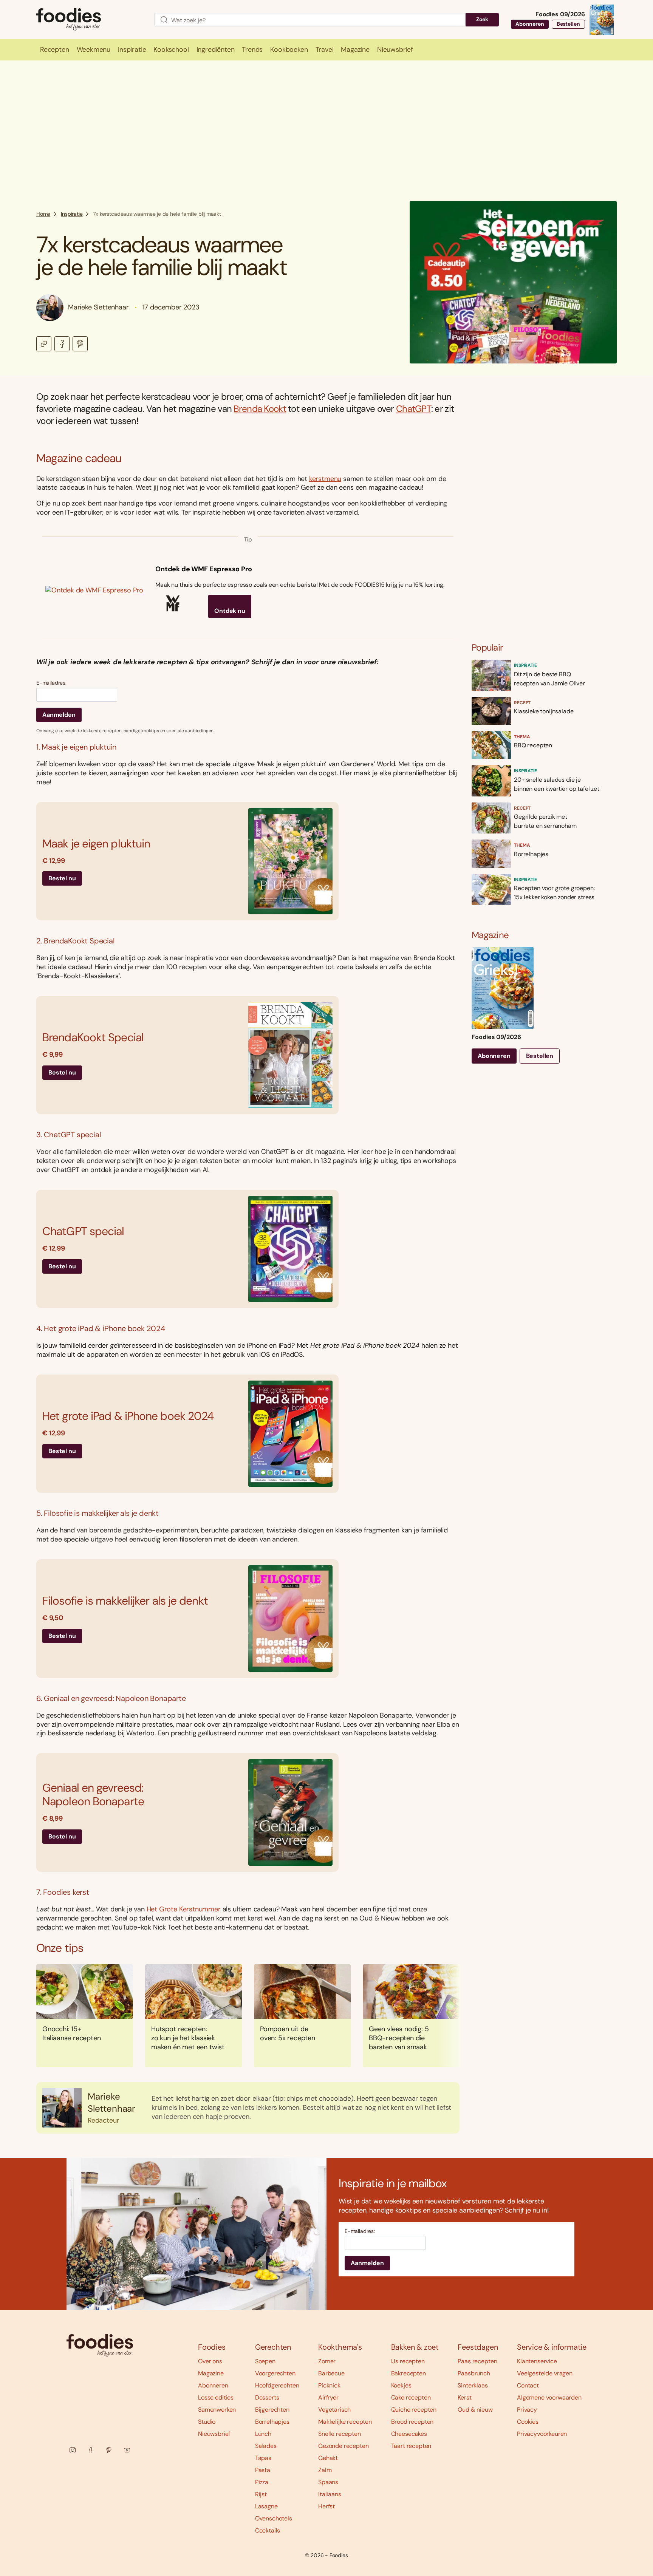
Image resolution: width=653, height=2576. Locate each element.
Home (43, 214)
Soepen (265, 2361)
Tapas (263, 2458)
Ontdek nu (230, 611)
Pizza (262, 2482)
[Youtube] (127, 2450)
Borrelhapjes (272, 2422)
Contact (528, 2385)
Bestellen (568, 24)
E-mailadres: (51, 683)
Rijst (261, 2494)
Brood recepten (412, 2422)
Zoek (482, 19)
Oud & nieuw (475, 2410)
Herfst (326, 2506)
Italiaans (330, 2494)
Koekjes (401, 2385)
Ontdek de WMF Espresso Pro (203, 569)
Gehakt (328, 2458)
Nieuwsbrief (214, 2434)
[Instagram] (73, 2450)
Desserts (267, 2397)
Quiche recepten (414, 2410)
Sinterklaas (473, 2385)
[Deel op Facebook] (62, 344)
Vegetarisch (334, 2410)
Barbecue (331, 2373)
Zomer (327, 2361)
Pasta (263, 2470)
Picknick (329, 2385)
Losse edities (216, 2397)
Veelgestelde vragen (545, 2373)
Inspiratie (72, 214)
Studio (207, 2422)
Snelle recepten (340, 2434)
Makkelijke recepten (345, 2422)
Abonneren (530, 24)
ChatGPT (414, 409)
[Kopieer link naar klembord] (44, 344)
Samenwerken (217, 2410)
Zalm (325, 2470)
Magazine (211, 2373)
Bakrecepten (409, 2373)
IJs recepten (408, 2361)
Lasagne (266, 2506)
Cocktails (268, 2530)
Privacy (527, 2410)
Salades (266, 2446)
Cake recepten (411, 2397)
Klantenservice (537, 2361)
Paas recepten (477, 2361)
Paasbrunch (474, 2373)
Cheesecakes (409, 2434)
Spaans (328, 2482)
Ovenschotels (274, 2518)
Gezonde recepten (343, 2446)
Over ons (210, 2361)
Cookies (528, 2422)
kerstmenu (325, 479)
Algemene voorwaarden (549, 2397)
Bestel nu (62, 878)
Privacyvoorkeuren (542, 2434)
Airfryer (328, 2397)
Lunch (263, 2434)
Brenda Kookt (260, 409)
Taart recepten (411, 2446)
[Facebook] (91, 2450)
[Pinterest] (109, 2450)
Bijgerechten (272, 2410)
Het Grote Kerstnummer (184, 1909)
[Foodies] (89, 20)
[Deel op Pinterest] (80, 344)
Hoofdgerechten (277, 2385)
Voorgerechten (275, 2373)
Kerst (464, 2397)
